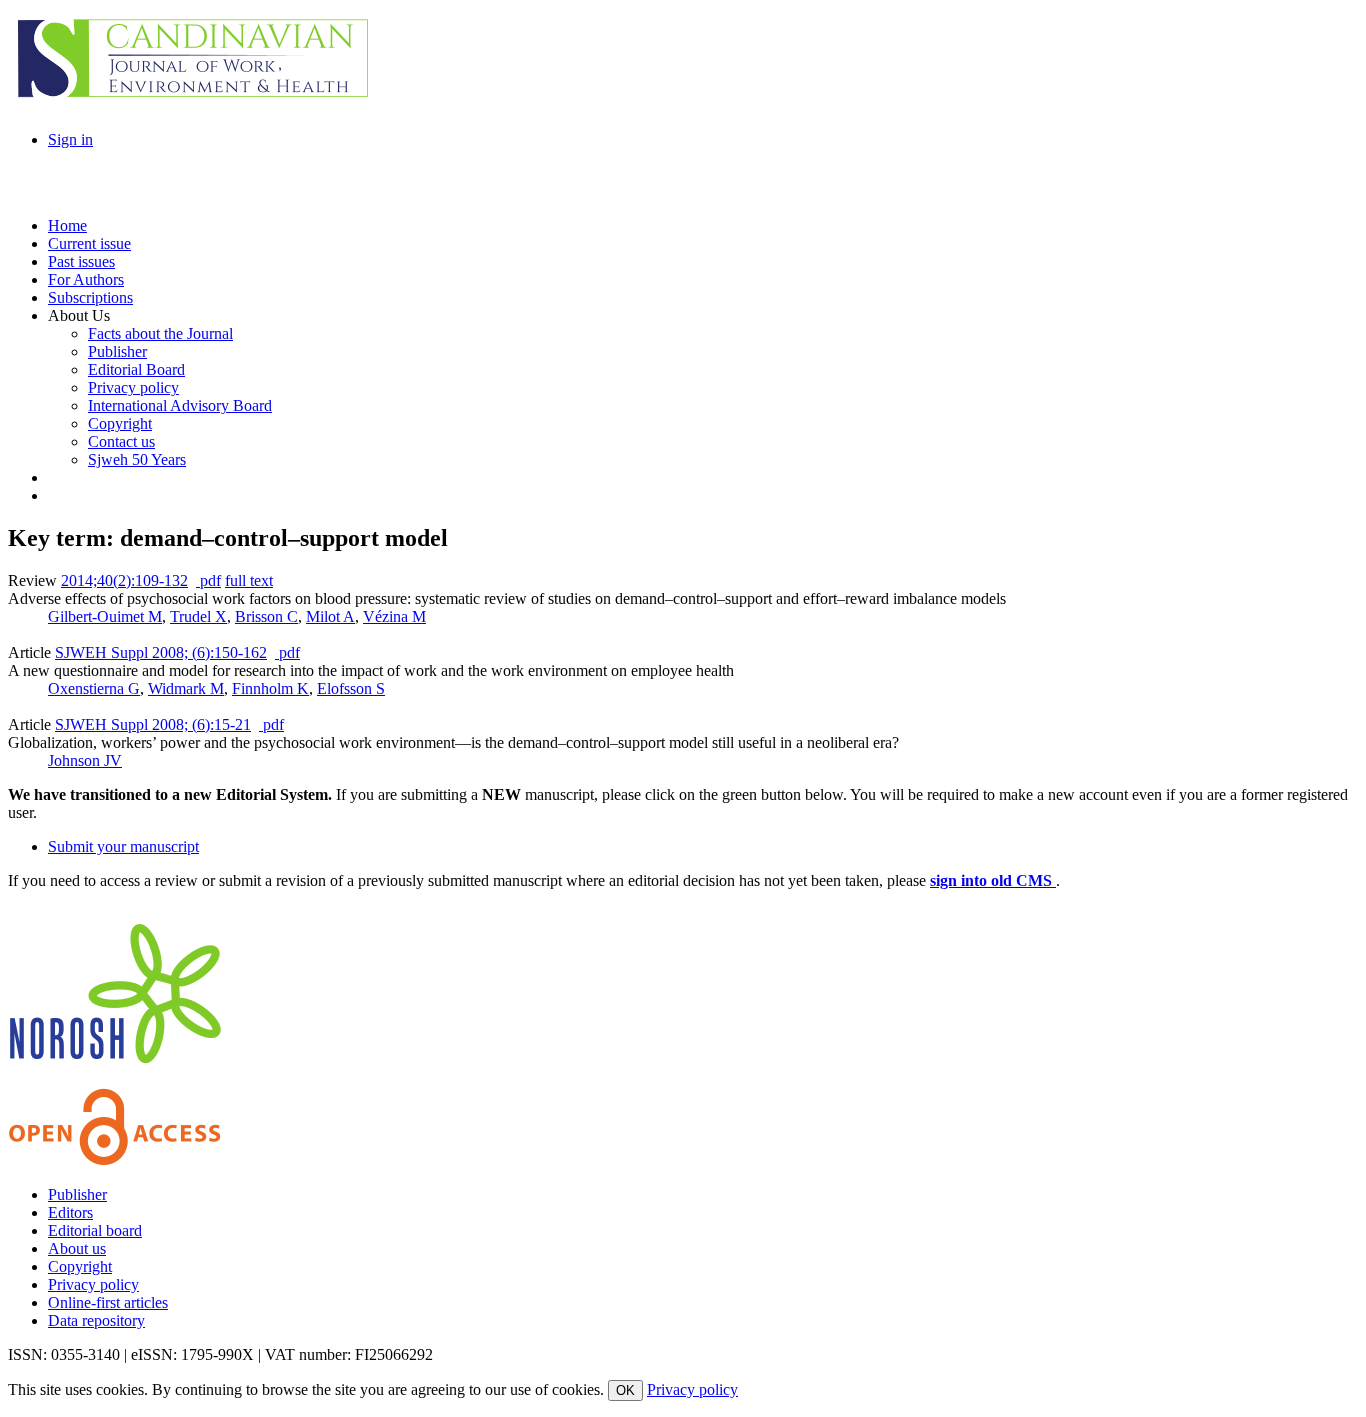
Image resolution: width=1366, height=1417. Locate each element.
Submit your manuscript (123, 846)
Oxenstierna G (94, 688)
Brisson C (266, 616)
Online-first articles (108, 1302)
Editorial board (95, 1230)
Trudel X (198, 616)
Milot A (330, 616)
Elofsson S (351, 688)
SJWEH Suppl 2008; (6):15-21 (153, 724)
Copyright (80, 1266)
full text (249, 580)
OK (625, 1390)
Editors (70, 1212)
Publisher (77, 1194)
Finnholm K (270, 688)
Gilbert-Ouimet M (105, 616)
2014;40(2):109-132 (124, 580)
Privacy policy (93, 1284)
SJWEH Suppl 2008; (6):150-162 (161, 652)
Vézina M (394, 616)
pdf (208, 580)
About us (77, 1248)
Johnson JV (85, 760)
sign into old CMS (993, 880)
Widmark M (186, 688)
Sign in (70, 139)
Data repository (96, 1320)
